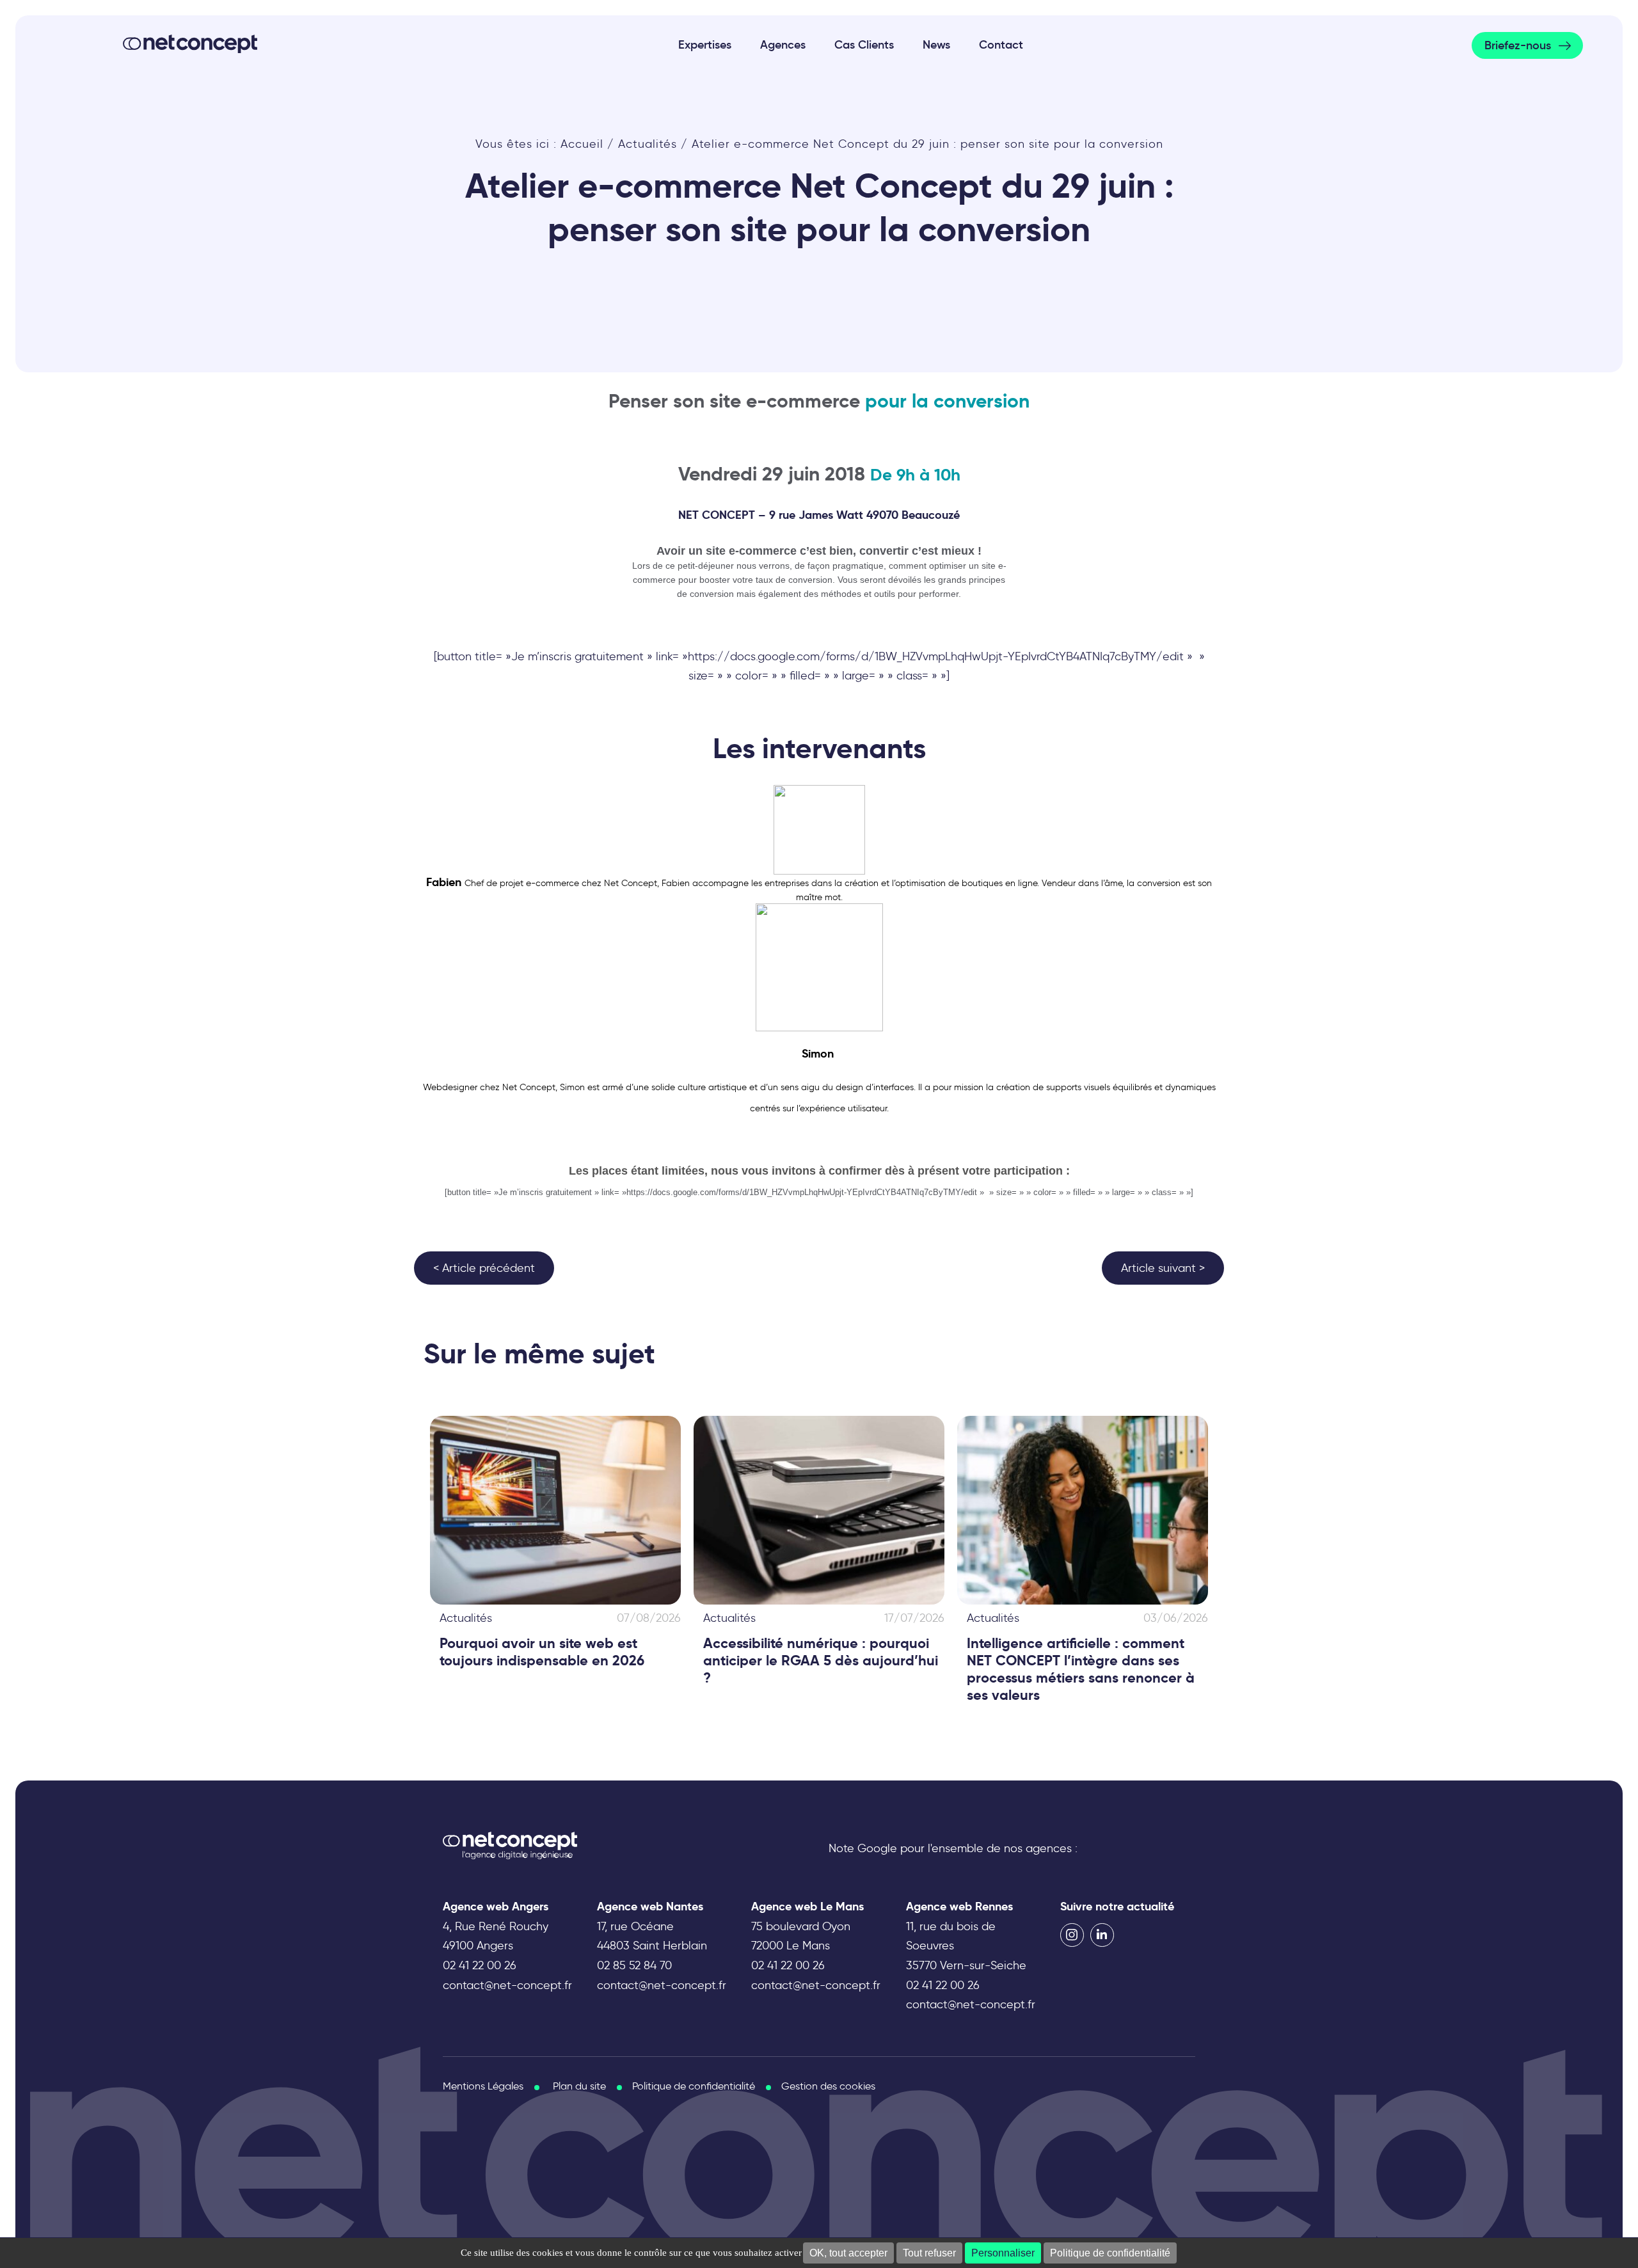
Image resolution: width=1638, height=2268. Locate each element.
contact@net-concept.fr (507, 1985)
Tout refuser (929, 2253)
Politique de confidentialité (1110, 2253)
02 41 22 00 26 (480, 1965)
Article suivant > (1163, 1268)
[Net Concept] (190, 44)
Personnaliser (1003, 2253)
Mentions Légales (483, 2086)
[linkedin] (1102, 1935)
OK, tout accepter (848, 2253)
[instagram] (1072, 1935)
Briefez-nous (1518, 45)
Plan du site (579, 2086)
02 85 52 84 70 (634, 1965)
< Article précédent (484, 1268)
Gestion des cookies (828, 2086)
